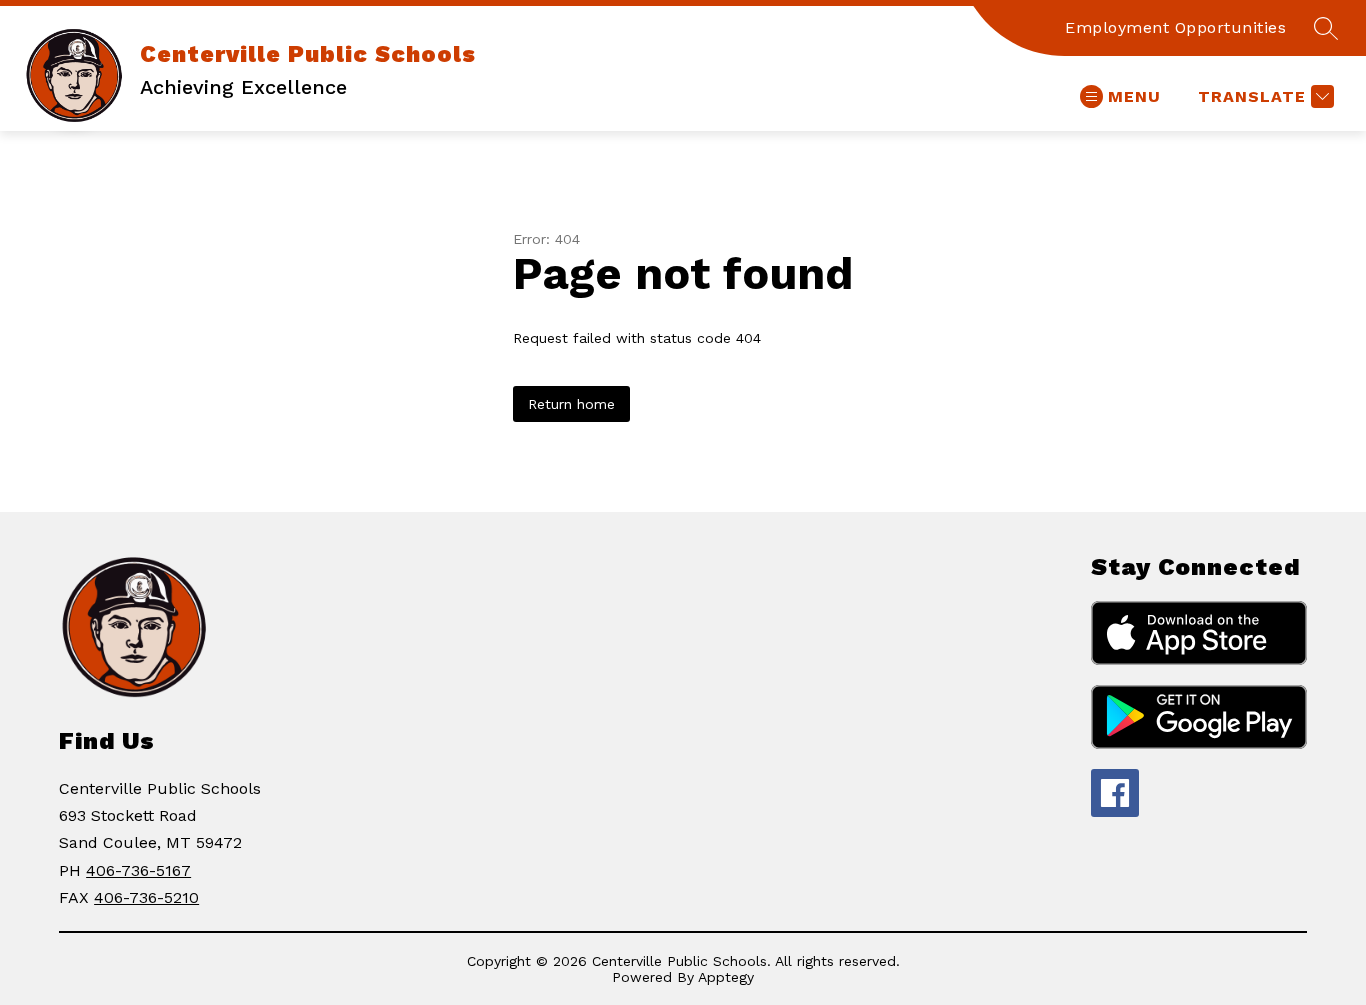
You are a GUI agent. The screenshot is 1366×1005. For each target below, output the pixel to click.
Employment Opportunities (1175, 27)
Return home (571, 404)
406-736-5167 (138, 870)
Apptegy (726, 977)
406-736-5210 (146, 897)
